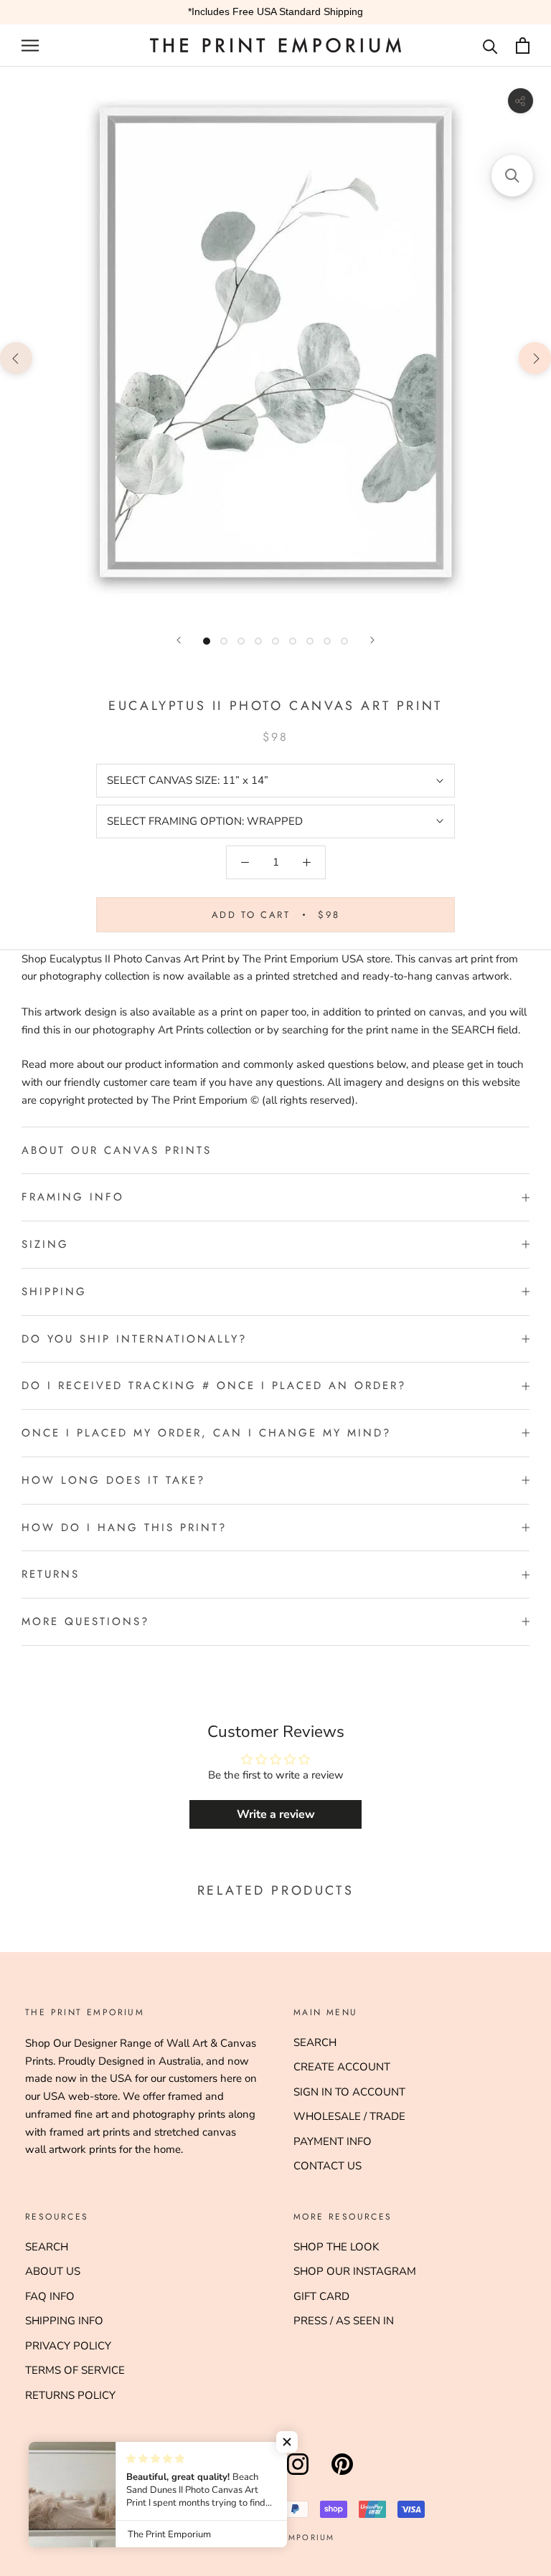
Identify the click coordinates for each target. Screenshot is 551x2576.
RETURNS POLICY (70, 2395)
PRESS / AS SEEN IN (344, 2321)
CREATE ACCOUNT (342, 2067)
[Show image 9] (344, 641)
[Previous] (179, 640)
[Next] (372, 640)
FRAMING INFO (73, 1197)
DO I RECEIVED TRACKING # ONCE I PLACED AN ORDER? (214, 1386)
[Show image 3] (241, 641)
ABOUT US (53, 2271)
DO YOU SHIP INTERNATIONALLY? (134, 1339)
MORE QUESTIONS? (85, 1621)
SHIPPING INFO (64, 2321)
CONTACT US (328, 2166)
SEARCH (315, 2042)
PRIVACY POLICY (68, 2346)
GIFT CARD (321, 2296)
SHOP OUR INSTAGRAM (355, 2271)
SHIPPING (54, 1292)
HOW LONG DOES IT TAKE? (113, 1480)
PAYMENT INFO (333, 2141)
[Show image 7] (310, 641)
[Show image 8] (327, 641)
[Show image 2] (224, 641)
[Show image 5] (275, 641)
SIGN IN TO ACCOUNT (349, 2092)
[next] (535, 357)
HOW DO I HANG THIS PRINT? (124, 1528)
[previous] (16, 357)
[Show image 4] (258, 641)
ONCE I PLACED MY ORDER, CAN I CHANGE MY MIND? (206, 1433)
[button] (287, 2442)
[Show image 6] (293, 641)
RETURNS (51, 1574)
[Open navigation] (30, 46)
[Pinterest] (342, 2475)
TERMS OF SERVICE (75, 2370)
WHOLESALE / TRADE (349, 2116)
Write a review (276, 1814)
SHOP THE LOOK (336, 2247)
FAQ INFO (50, 2296)
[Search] (490, 46)
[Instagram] (298, 2475)
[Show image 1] (207, 641)
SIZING (45, 1244)
